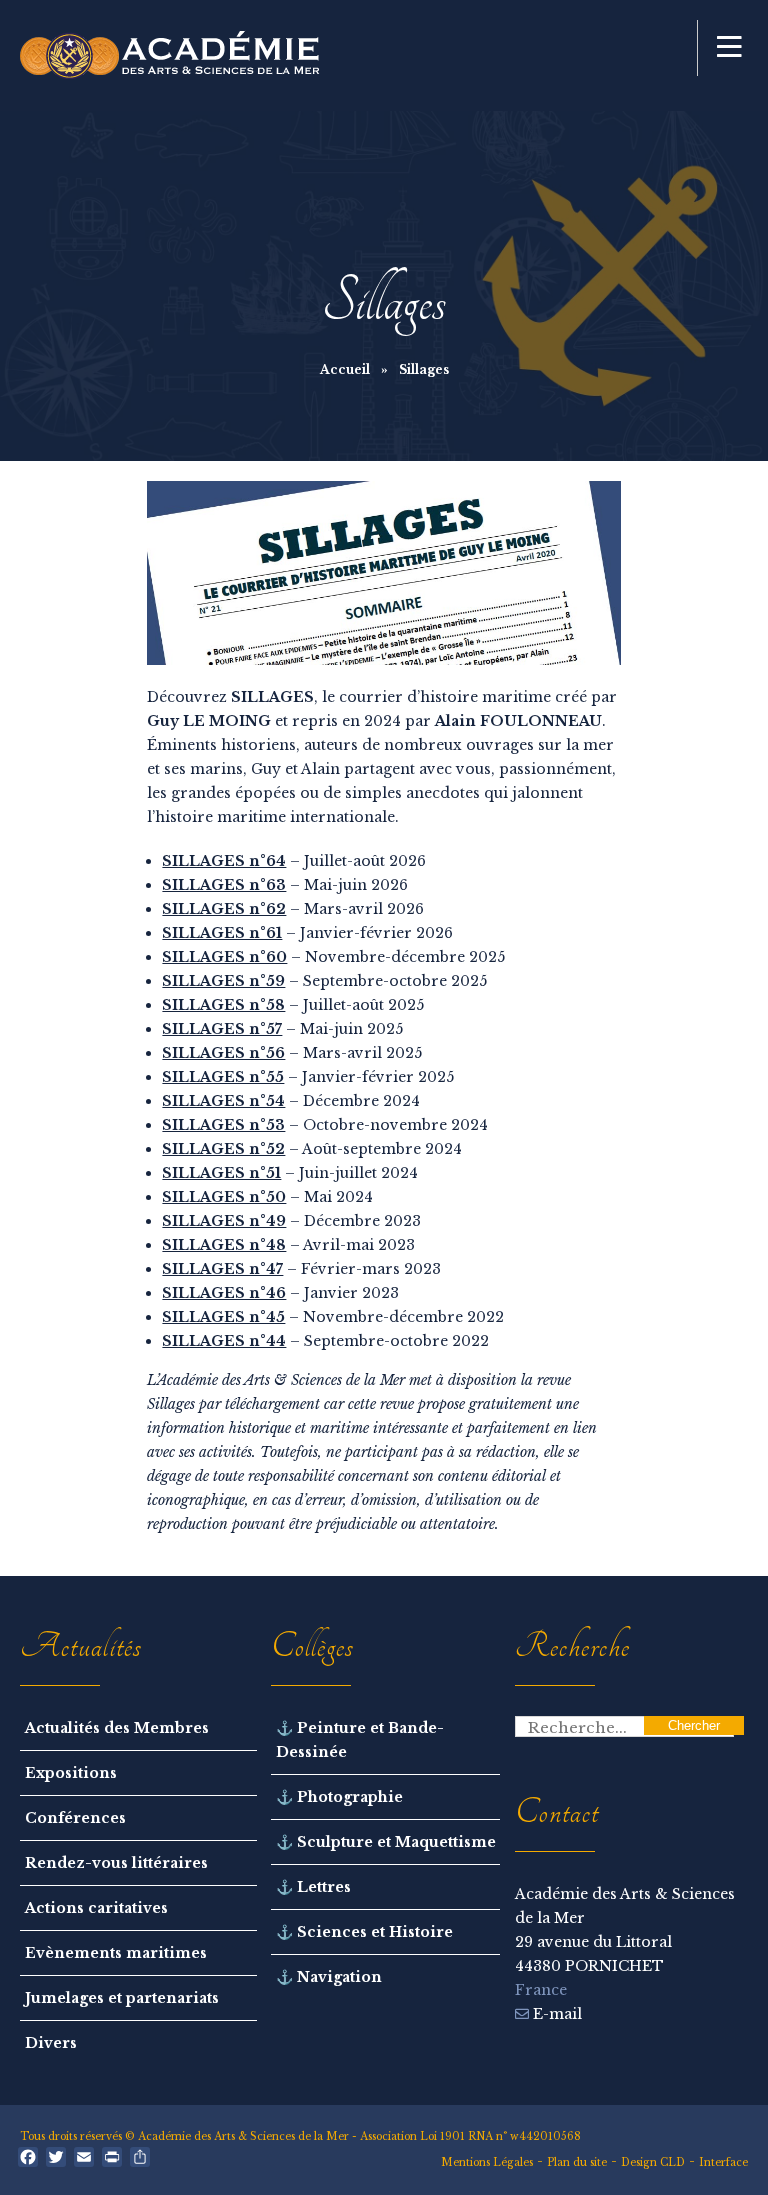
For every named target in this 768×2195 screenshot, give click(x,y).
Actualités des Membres (117, 1728)
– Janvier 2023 (280, 1293)
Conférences (75, 1818)
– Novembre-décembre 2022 (333, 1317)
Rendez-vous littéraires (116, 1863)
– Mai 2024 (267, 1197)
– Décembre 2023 (291, 1221)
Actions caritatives (96, 1908)
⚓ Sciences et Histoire (364, 1932)
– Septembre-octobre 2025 (324, 981)
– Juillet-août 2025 (293, 1005)
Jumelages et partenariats (122, 1998)
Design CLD (653, 2162)
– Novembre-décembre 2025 (333, 957)
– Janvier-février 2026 (307, 933)
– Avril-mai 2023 (288, 1245)
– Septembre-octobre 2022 (325, 1341)
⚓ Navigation (329, 1977)
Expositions (71, 1773)
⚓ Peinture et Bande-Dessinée (360, 1740)
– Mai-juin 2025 (282, 1029)
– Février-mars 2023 (301, 1269)
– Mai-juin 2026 (285, 885)
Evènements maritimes (116, 1953)
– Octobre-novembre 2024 (325, 1125)
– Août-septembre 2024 (312, 1149)
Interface (723, 2162)
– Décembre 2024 (291, 1101)
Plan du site (577, 2162)
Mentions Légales (487, 2162)
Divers (51, 2043)
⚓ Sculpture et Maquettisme (386, 1842)
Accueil (345, 369)
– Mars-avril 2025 (292, 1053)
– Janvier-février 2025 (308, 1077)
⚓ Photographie (339, 1797)
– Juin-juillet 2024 (290, 1173)
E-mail (555, 2014)
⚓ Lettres (313, 1887)
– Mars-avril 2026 (293, 909)
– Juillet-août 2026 (294, 861)
